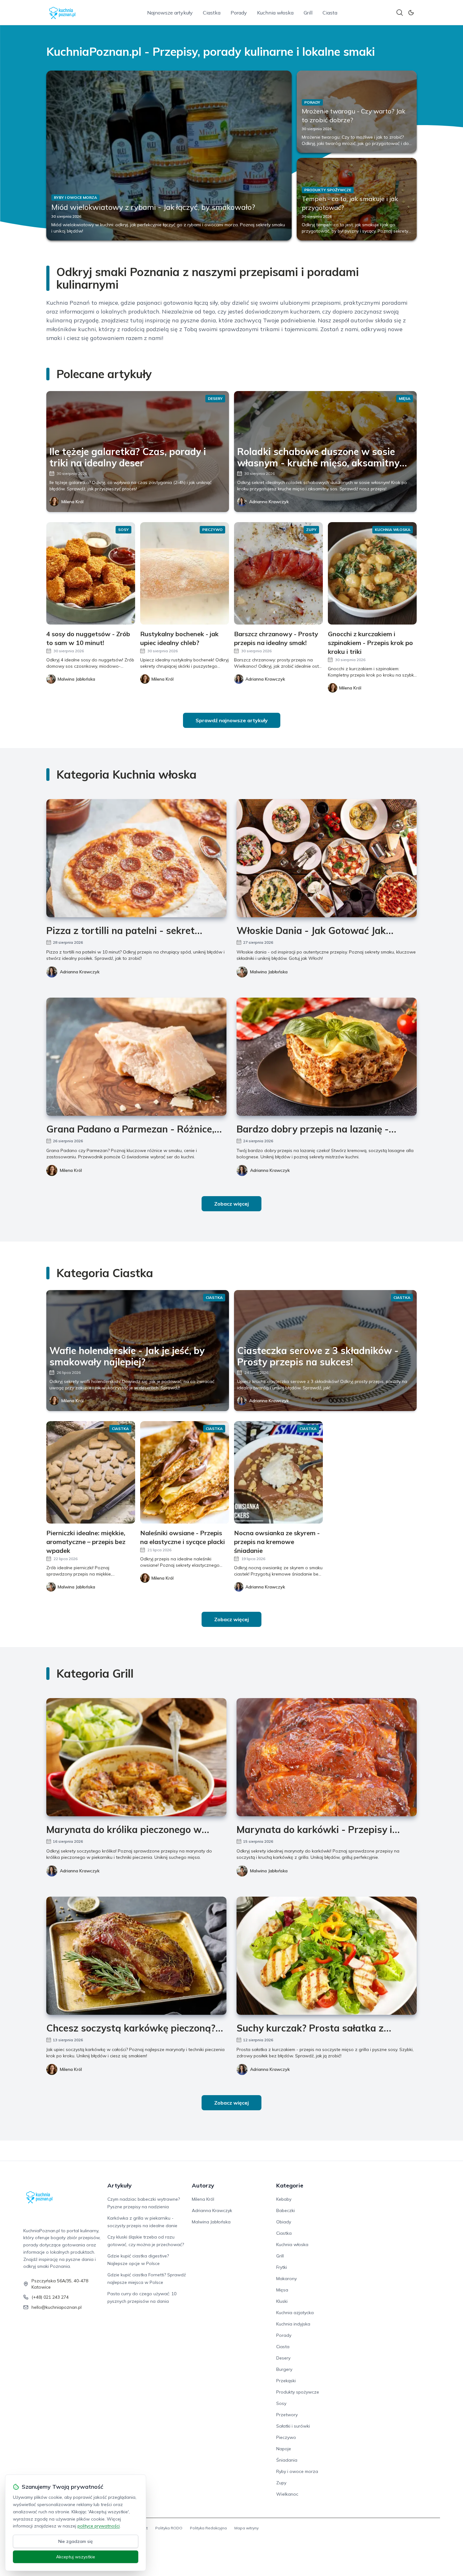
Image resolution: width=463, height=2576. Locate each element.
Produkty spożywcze (298, 2392)
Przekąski (286, 2381)
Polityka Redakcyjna (208, 2528)
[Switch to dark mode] (411, 13)
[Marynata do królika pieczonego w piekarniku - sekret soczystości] (136, 1757)
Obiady (284, 2222)
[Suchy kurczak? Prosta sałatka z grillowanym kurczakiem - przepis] (327, 1956)
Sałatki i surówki (293, 2426)
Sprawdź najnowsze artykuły (232, 720)
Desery (283, 2358)
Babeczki (286, 2210)
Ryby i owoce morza (297, 2471)
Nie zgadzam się (76, 2541)
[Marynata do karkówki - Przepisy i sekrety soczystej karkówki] (327, 1757)
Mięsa (282, 2290)
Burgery (284, 2369)
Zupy (281, 2483)
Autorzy (203, 2185)
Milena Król (72, 502)
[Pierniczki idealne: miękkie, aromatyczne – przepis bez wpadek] (91, 1472)
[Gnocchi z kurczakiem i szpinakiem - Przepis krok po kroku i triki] (372, 573)
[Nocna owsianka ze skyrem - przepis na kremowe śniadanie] (278, 1472)
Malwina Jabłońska (269, 972)
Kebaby (284, 2199)
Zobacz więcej (231, 1204)
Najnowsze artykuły (170, 13)
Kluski (282, 2301)
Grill (308, 13)
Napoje (284, 2449)
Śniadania (287, 2460)
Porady (239, 13)
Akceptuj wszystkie (76, 2557)
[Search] (400, 13)
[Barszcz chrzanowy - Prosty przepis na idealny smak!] (278, 573)
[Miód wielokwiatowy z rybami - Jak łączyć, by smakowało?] (169, 156)
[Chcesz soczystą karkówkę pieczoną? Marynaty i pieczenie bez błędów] (136, 1956)
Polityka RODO (169, 2528)
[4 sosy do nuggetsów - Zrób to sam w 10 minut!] (91, 573)
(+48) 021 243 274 (50, 2297)
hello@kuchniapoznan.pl (57, 2307)
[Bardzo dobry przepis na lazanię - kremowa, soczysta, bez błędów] (327, 1057)
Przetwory (287, 2415)
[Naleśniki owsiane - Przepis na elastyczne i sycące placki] (185, 1472)
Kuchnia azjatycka (295, 2313)
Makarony (286, 2279)
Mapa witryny (246, 2528)
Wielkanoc (287, 2494)
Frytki (282, 2267)
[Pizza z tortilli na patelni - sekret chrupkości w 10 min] (136, 858)
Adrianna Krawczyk (269, 502)
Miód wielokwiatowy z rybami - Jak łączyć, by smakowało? (153, 207)
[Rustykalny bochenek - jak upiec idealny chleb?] (185, 573)
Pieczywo (286, 2437)
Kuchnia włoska (275, 13)
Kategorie (290, 2185)
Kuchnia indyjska (293, 2324)
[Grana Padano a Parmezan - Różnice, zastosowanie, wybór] (136, 1057)
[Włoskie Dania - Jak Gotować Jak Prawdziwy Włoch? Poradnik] (327, 858)
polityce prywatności (99, 2526)
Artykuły (120, 2185)
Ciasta (330, 13)
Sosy (281, 2403)
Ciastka (212, 13)
